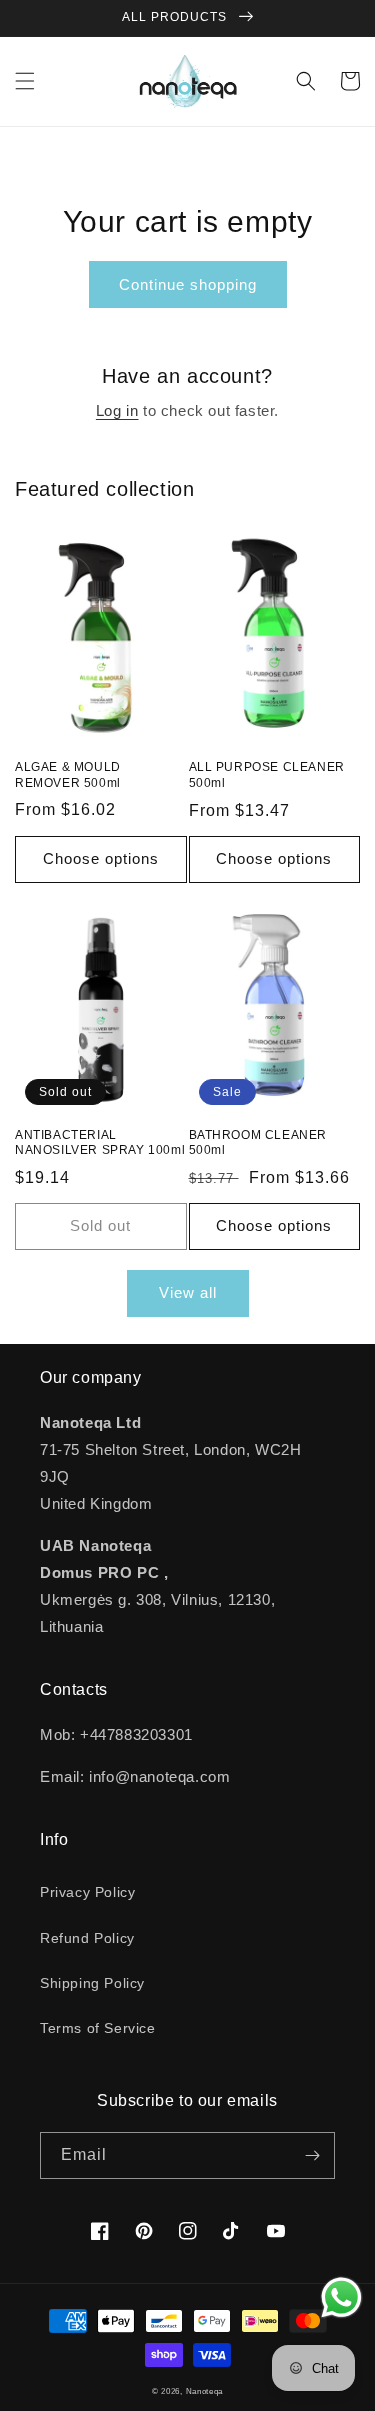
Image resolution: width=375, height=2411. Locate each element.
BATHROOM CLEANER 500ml (258, 1143)
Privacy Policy (87, 1892)
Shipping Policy (92, 1983)
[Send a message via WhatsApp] (341, 2297)
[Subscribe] (312, 2155)
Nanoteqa (205, 2391)
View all (188, 1292)
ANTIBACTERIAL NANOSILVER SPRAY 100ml (100, 1143)
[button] (25, 81)
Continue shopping (188, 284)
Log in (117, 410)
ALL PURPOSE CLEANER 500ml (267, 775)
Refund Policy (87, 1938)
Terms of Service (98, 2028)
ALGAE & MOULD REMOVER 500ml (68, 775)
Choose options (101, 858)
